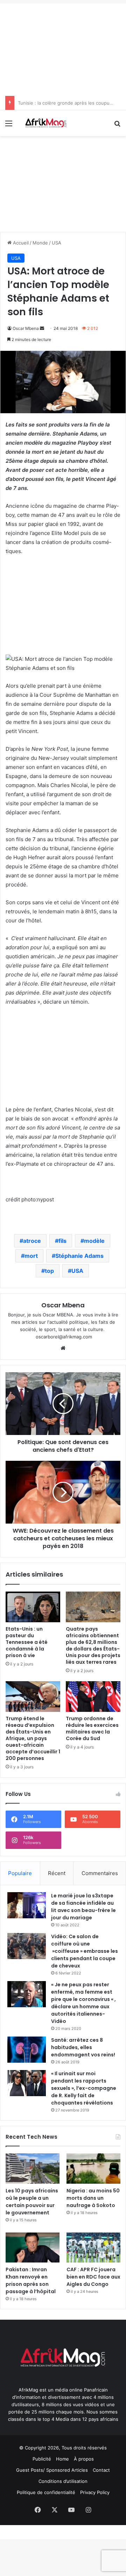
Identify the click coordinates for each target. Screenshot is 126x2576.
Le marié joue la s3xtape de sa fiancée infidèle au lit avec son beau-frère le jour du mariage (83, 1907)
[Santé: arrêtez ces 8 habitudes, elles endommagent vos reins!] (27, 2050)
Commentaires (100, 1873)
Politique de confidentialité (46, 2492)
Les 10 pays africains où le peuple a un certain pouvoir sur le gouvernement (32, 2202)
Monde (40, 243)
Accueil (20, 243)
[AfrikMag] (45, 123)
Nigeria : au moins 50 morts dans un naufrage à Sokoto (93, 2198)
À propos (84, 2459)
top (49, 1271)
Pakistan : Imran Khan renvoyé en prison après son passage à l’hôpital (31, 2280)
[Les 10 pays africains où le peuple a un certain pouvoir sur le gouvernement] (33, 2169)
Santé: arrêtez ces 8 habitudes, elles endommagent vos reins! (83, 2047)
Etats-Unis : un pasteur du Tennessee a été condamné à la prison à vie (27, 1642)
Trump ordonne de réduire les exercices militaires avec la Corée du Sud (92, 1728)
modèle (94, 1241)
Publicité (42, 2459)
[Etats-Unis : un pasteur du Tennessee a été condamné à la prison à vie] (33, 1607)
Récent (57, 1873)
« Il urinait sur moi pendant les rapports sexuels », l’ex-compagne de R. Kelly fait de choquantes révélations (84, 2088)
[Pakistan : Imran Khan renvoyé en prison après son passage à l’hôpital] (33, 2248)
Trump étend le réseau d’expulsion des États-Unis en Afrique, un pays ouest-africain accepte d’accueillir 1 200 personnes (33, 1738)
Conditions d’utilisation (63, 2481)
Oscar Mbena (26, 328)
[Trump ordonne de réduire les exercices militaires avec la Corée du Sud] (93, 1697)
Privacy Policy (95, 2492)
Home (62, 2459)
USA (57, 243)
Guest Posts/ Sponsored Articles (52, 2470)
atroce (32, 1241)
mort (31, 1256)
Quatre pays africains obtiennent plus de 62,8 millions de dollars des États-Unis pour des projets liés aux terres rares (93, 1645)
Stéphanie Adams (79, 1256)
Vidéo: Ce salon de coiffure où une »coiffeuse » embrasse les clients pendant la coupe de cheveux (85, 1951)
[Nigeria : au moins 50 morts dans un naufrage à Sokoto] (93, 2169)
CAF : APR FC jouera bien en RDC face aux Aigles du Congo (93, 2277)
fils (62, 1241)
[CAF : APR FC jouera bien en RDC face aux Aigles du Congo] (93, 2248)
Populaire (20, 1873)
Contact (101, 2470)
